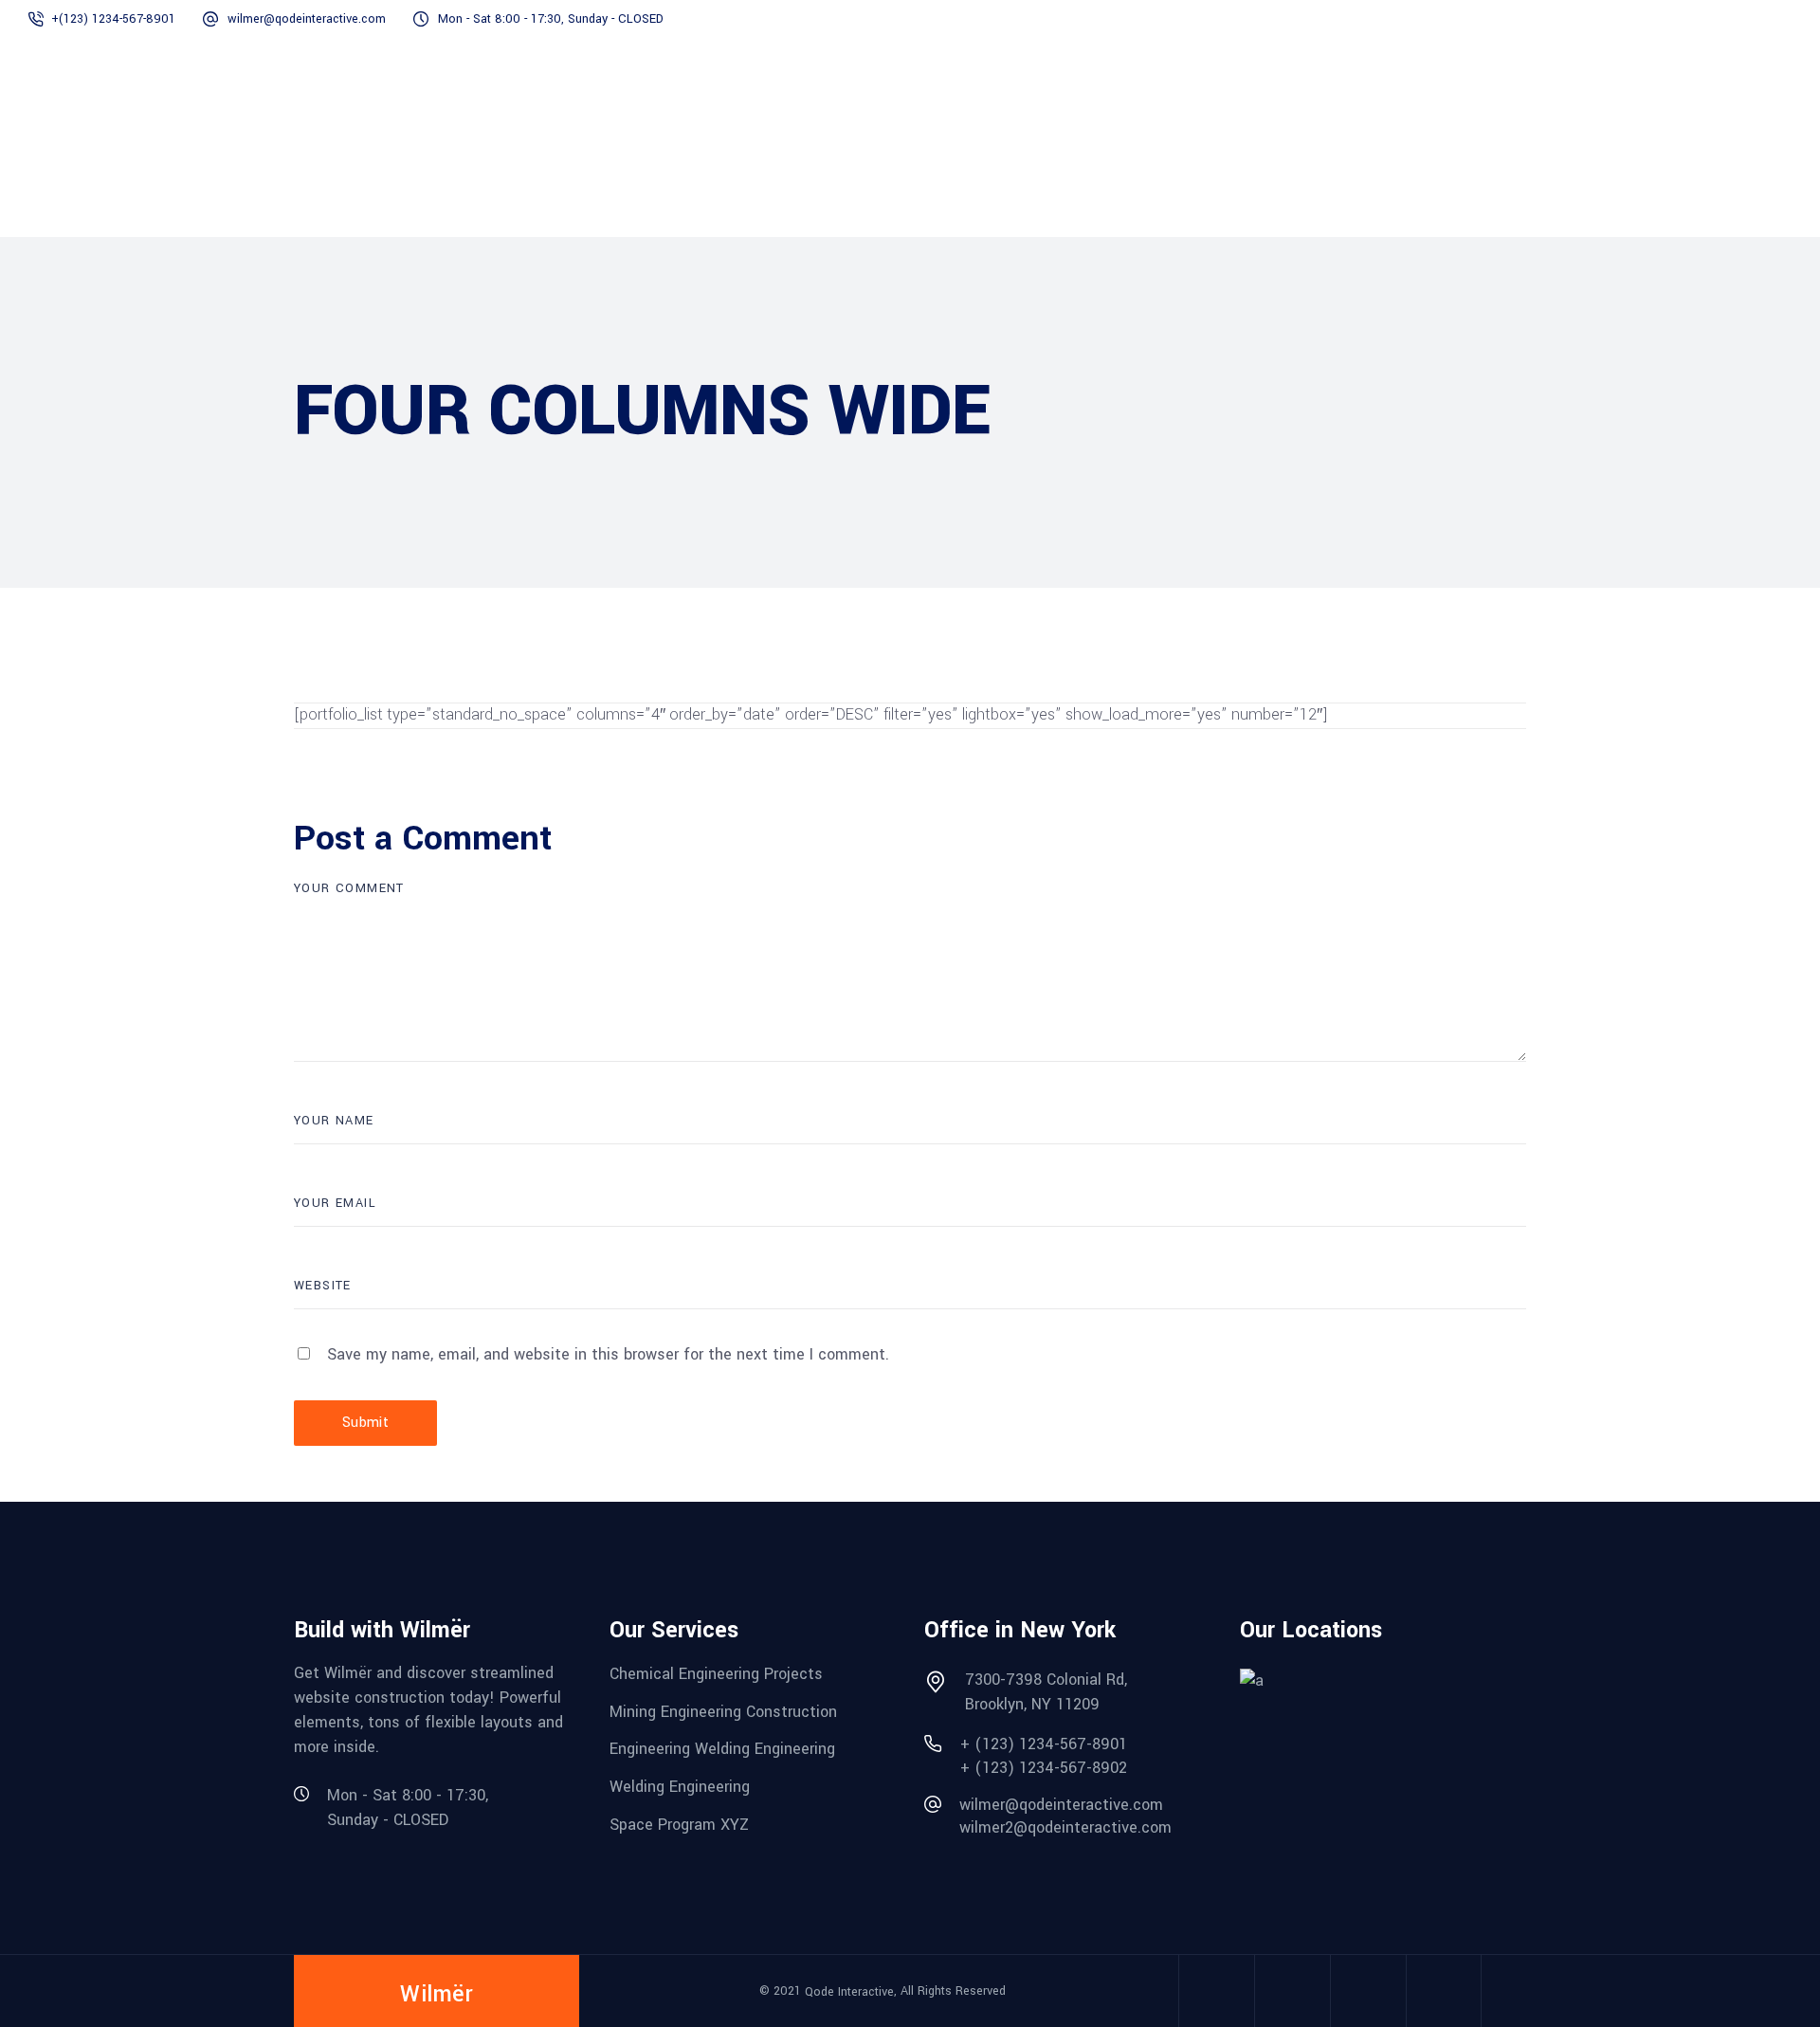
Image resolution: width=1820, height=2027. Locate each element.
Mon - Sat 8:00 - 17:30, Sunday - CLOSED (551, 19)
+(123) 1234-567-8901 (113, 19)
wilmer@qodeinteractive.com (307, 19)
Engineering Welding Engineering (722, 1749)
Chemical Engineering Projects (716, 1674)
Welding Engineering (680, 1787)
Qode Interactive (849, 1992)
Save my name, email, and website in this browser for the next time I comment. (608, 1354)
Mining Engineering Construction (723, 1711)
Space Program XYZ (679, 1824)
